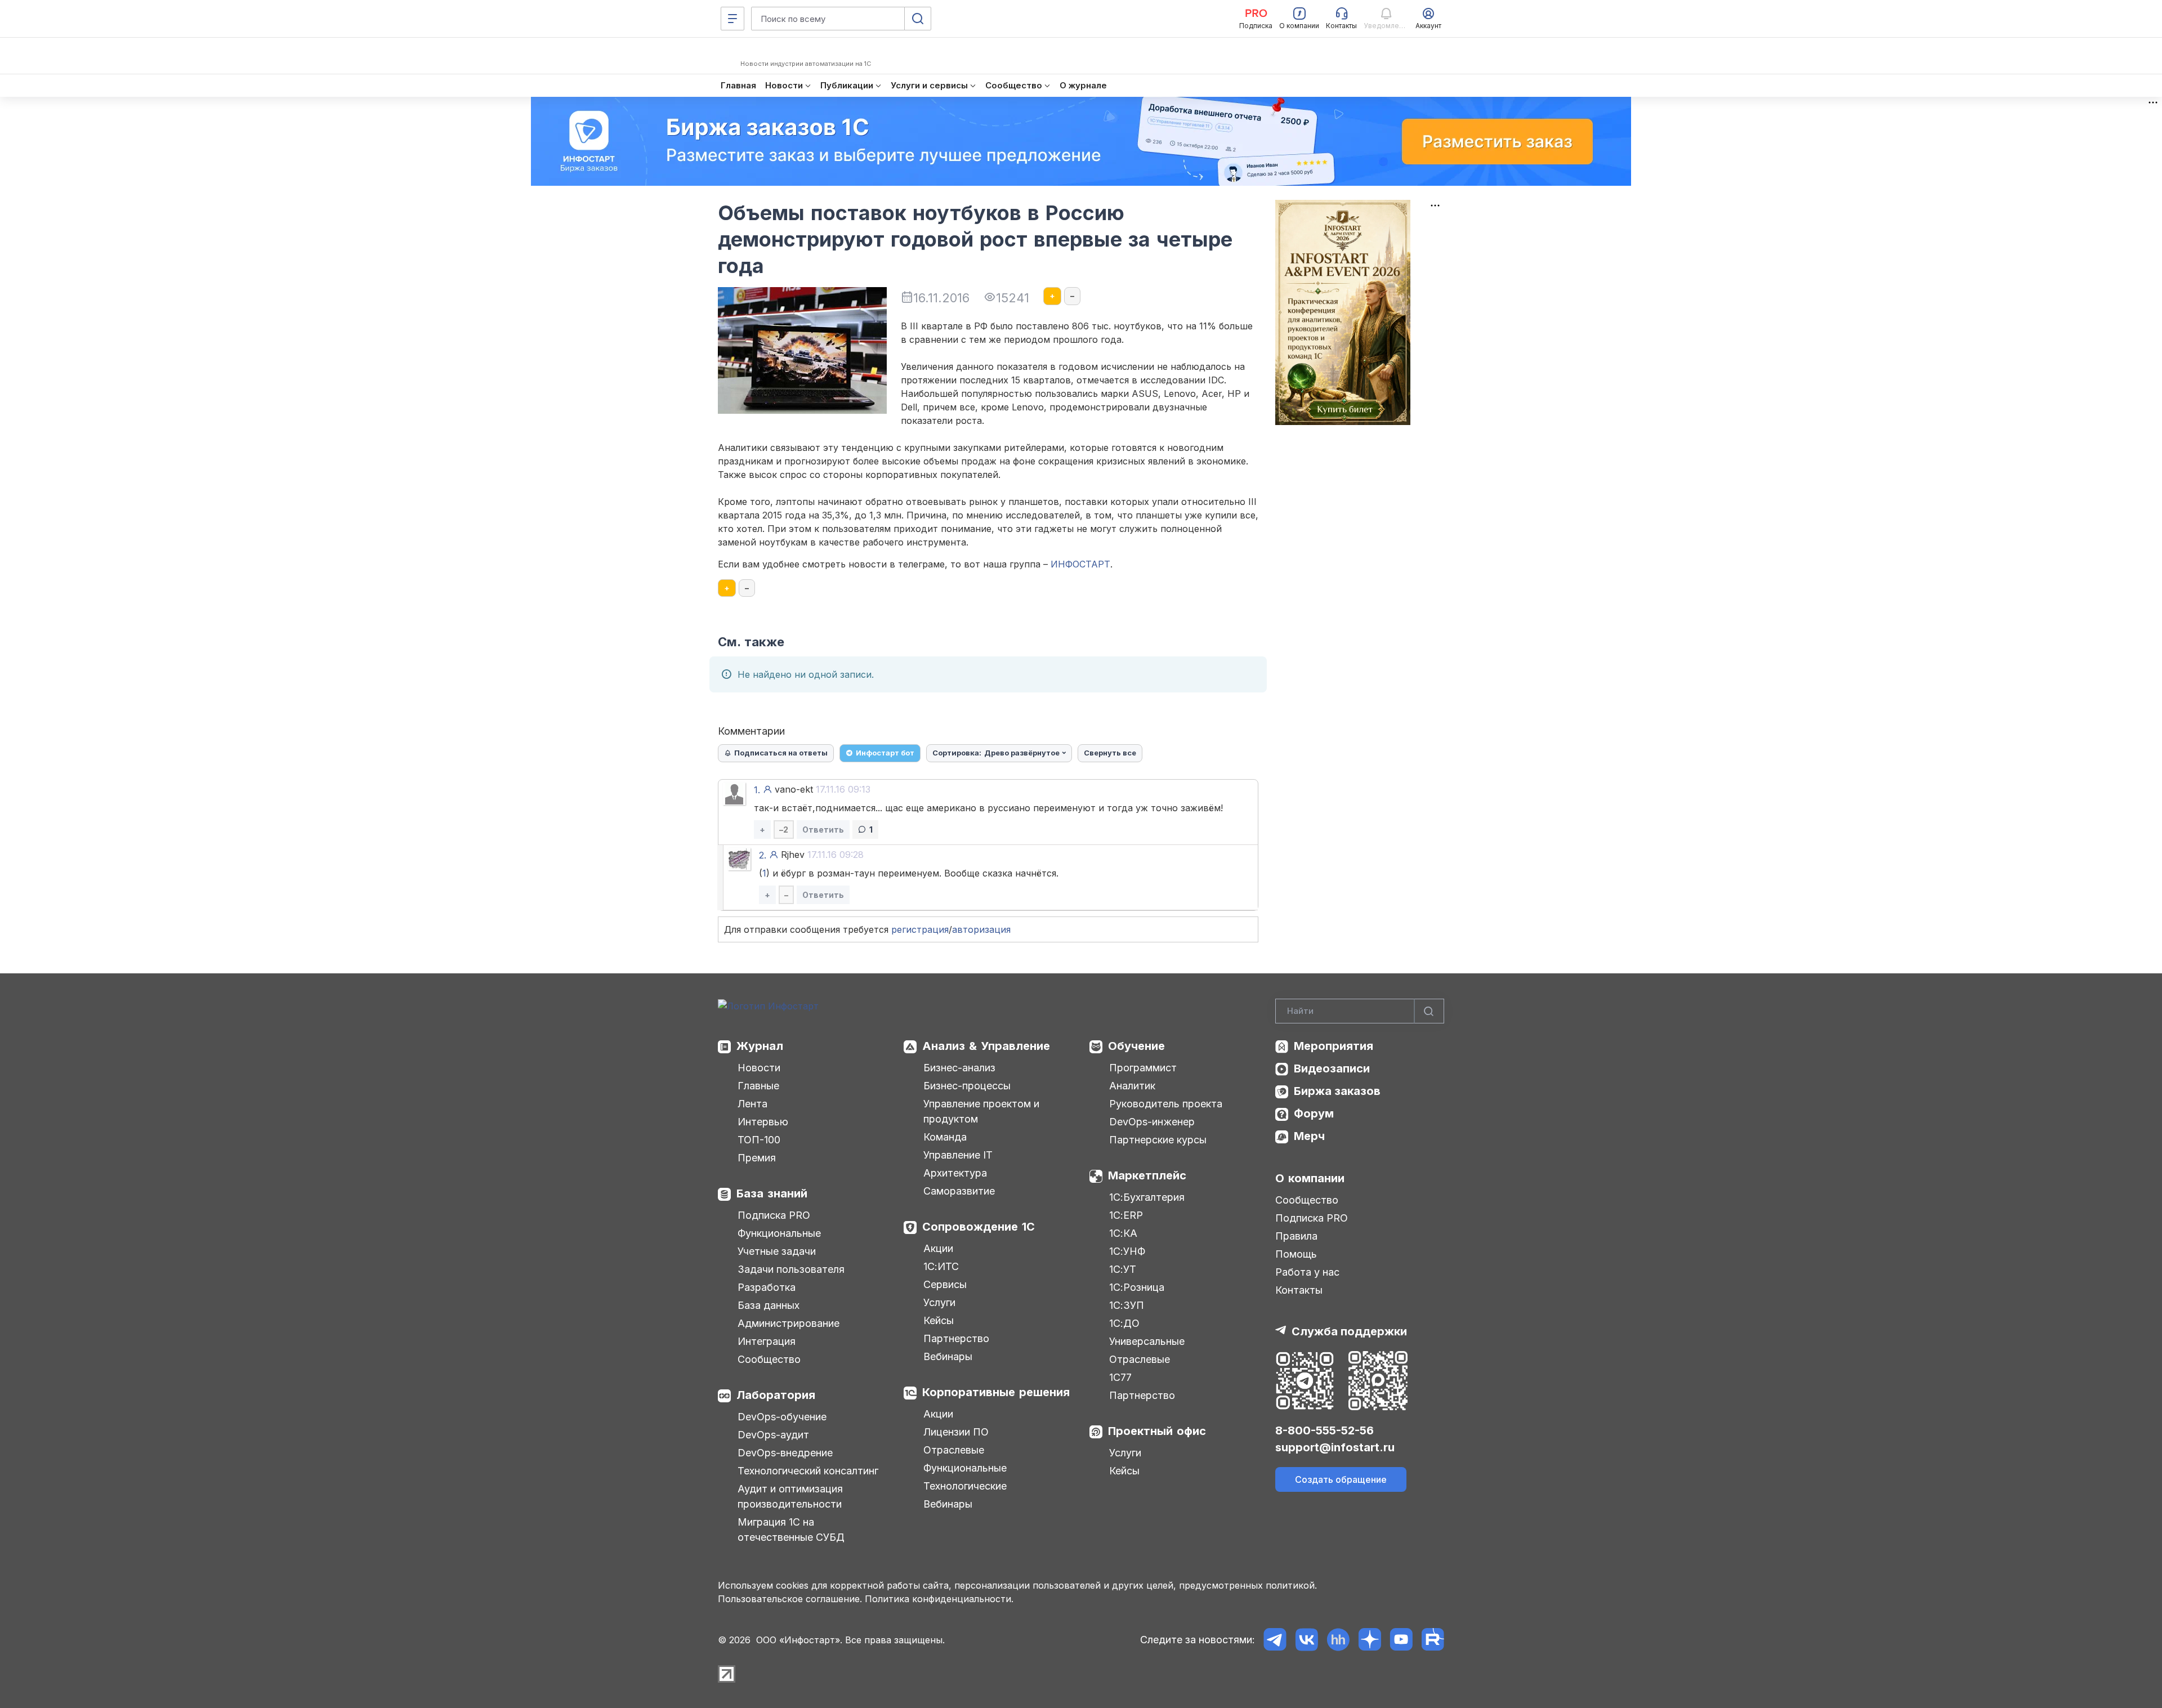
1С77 (1120, 1377)
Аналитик (1132, 1086)
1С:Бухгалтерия (1147, 1197)
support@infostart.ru (1335, 1447)
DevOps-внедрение (785, 1453)
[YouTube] (1401, 1640)
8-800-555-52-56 (1325, 1430)
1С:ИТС (941, 1266)
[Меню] (732, 19)
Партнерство (956, 1338)
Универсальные (1147, 1341)
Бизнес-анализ (959, 1068)
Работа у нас (1307, 1272)
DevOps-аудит (773, 1435)
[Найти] (1429, 1011)
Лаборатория (776, 1395)
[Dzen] (1370, 1640)
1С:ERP (1126, 1215)
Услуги (939, 1302)
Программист (1143, 1068)
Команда (945, 1137)
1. (757, 790)
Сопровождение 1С (979, 1227)
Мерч (1309, 1136)
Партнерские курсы (1158, 1140)
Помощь (1296, 1254)
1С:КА (1123, 1233)
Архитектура (955, 1173)
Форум (1314, 1114)
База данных (769, 1305)
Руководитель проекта (1166, 1104)
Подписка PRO (774, 1215)
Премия (757, 1158)
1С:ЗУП (1127, 1305)
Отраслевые (954, 1450)
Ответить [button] (823, 830)
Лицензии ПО (956, 1432)
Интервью (763, 1122)
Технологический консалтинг (808, 1471)
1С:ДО (1124, 1323)
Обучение (1136, 1046)
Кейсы (939, 1320)
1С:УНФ (1127, 1251)
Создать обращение (1341, 1479)
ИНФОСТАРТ (1080, 564)
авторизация (981, 929)
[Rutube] (1433, 1640)
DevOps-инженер (1152, 1122)
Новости (759, 1068)
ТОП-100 (759, 1140)
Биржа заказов (1337, 1091)
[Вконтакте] (1306, 1640)
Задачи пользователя (791, 1269)
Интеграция (767, 1341)
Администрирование (789, 1323)
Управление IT (958, 1155)
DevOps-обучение (782, 1417)
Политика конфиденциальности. (939, 1599)
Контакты (1299, 1290)
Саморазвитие (959, 1191)
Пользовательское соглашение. (790, 1599)
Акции (938, 1248)
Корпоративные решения (996, 1392)
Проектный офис (1157, 1431)
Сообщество (769, 1359)
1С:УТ (1123, 1269)
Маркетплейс (1147, 1175)
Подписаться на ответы (781, 753)
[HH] (1338, 1640)
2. (763, 855)
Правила (1296, 1236)
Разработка (767, 1287)
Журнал (760, 1046)
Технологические (965, 1486)
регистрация (920, 929)
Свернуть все (1110, 753)
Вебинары (948, 1356)
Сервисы (945, 1284)
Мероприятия (1334, 1046)
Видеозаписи (1332, 1068)
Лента (752, 1104)
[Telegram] (1275, 1640)
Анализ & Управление (986, 1046)
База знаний (772, 1193)
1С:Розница (1137, 1287)
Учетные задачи (777, 1251)
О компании (1310, 1178)
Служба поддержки (1349, 1331)
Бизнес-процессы (967, 1086)
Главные (758, 1086)
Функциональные (779, 1233)
